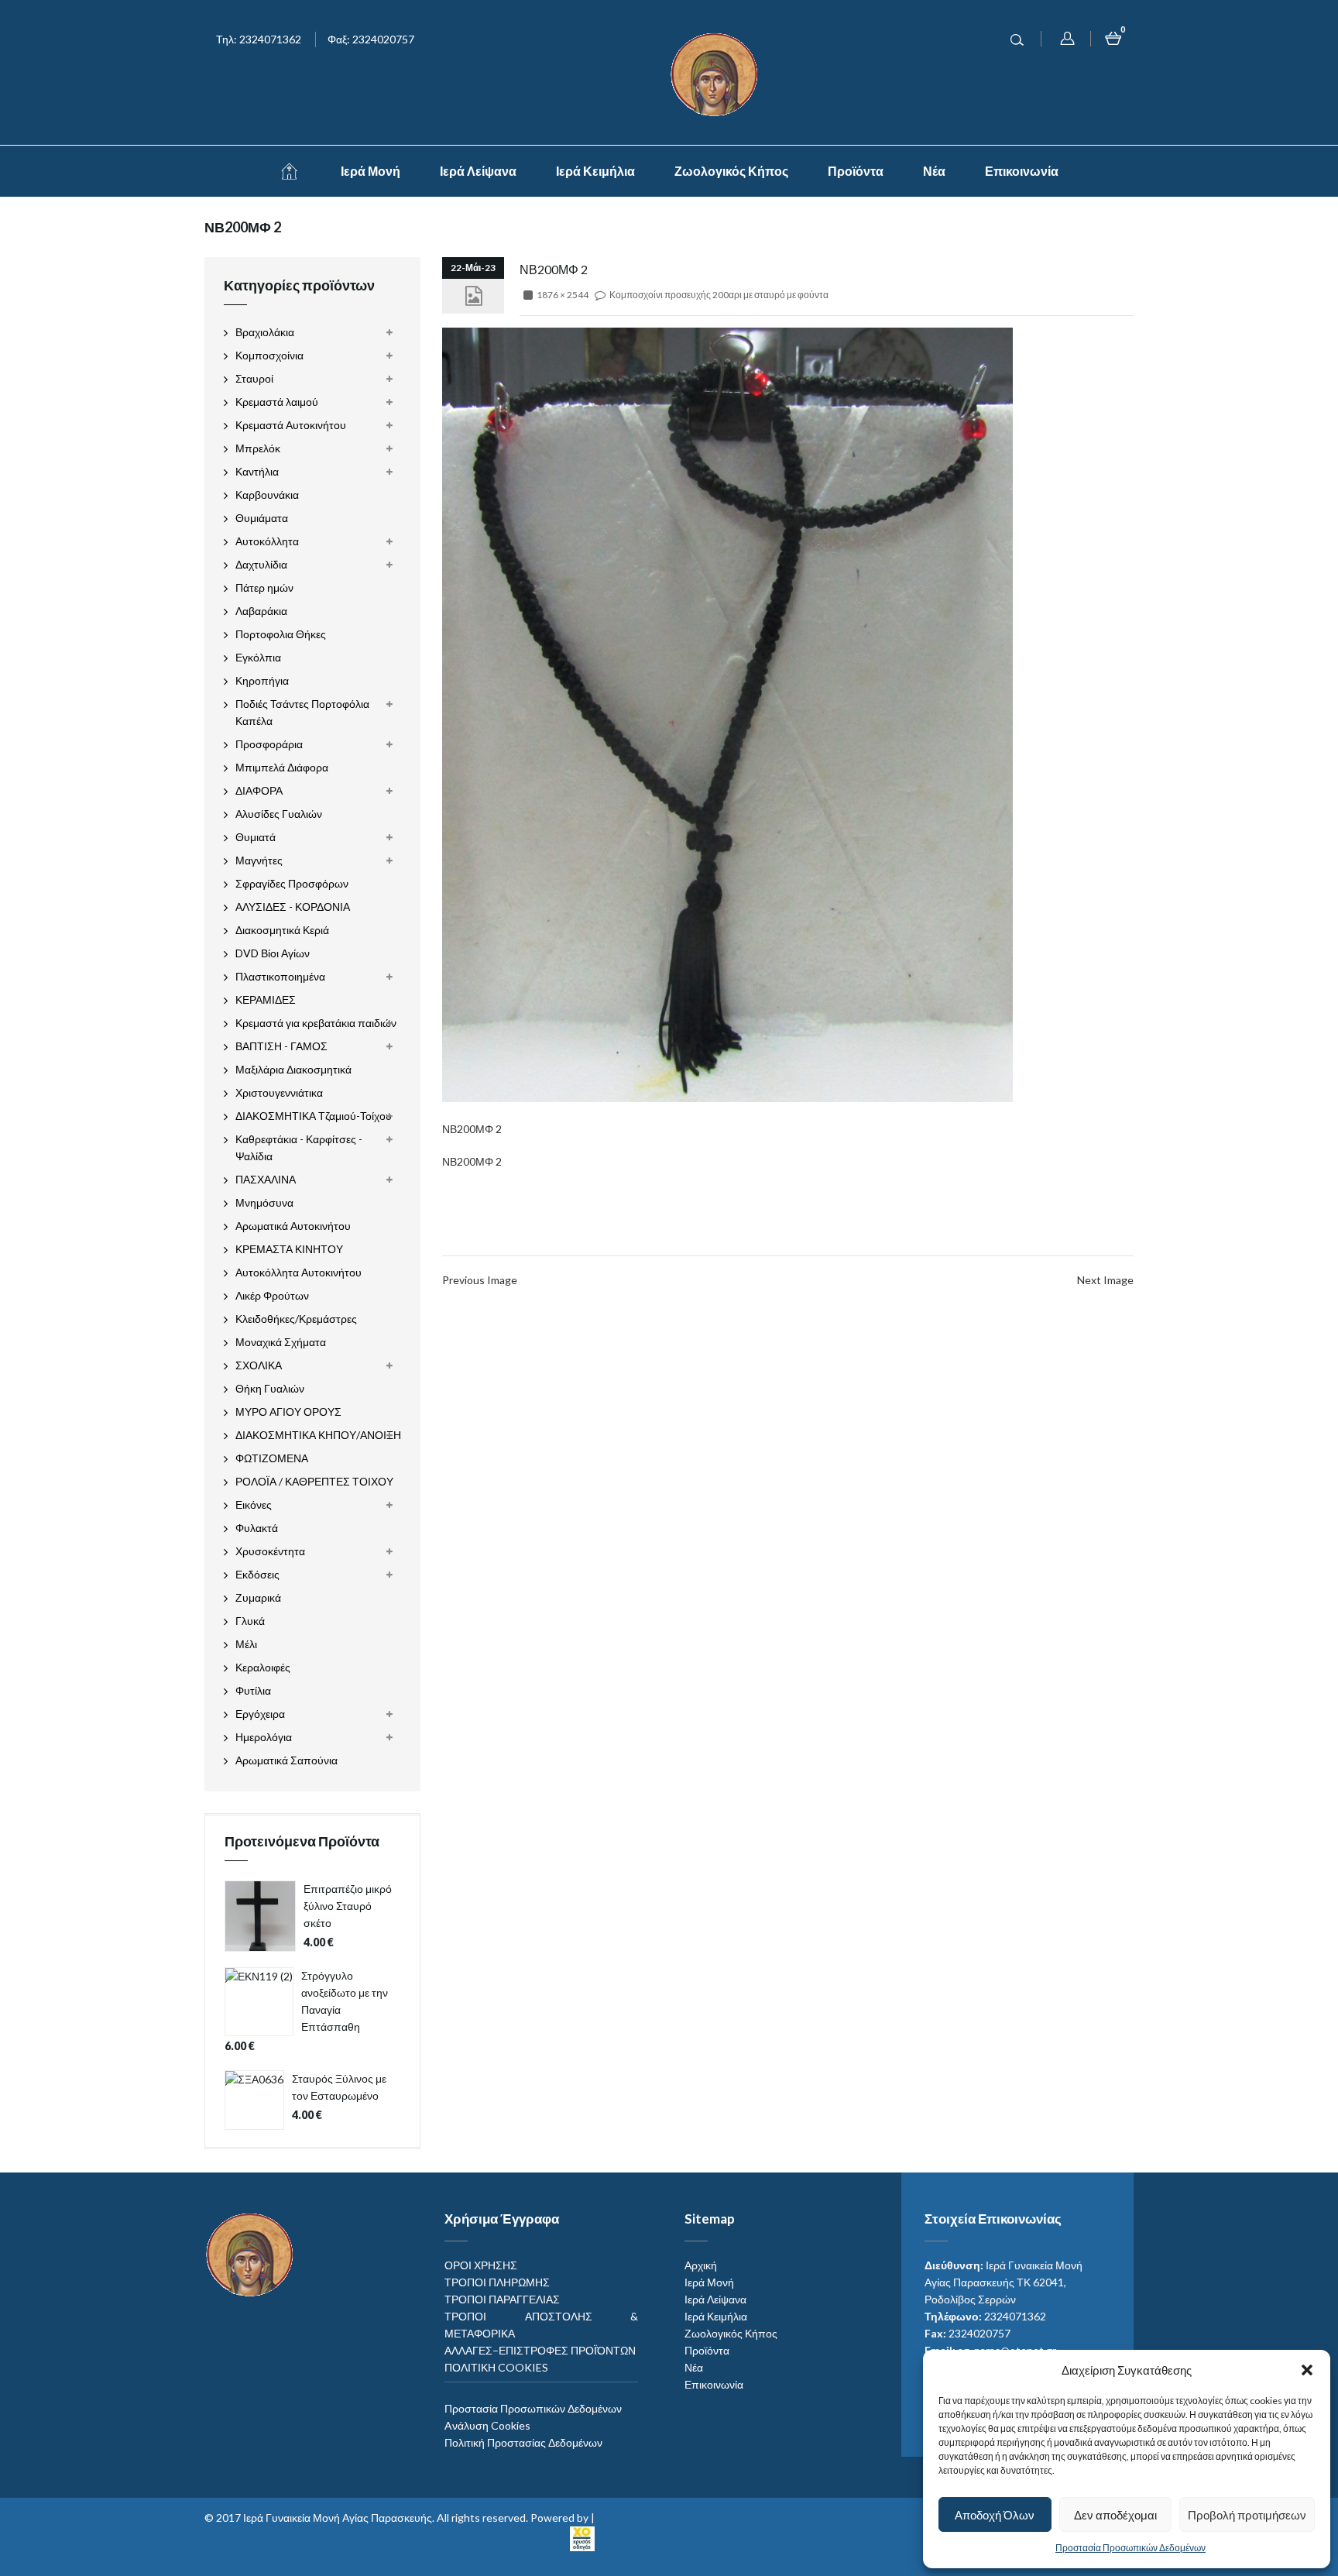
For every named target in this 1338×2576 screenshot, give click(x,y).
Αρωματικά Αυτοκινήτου (293, 1226)
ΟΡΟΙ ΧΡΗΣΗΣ (481, 2265)
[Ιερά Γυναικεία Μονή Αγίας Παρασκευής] (717, 73)
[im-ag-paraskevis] (289, 171)
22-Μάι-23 (473, 268)
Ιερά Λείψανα (478, 171)
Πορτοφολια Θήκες (281, 634)
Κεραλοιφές (263, 1667)
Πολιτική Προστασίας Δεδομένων (523, 2442)
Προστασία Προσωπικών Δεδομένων (1130, 2548)
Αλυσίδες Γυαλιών (279, 814)
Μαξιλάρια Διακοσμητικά (293, 1069)
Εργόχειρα (260, 1714)
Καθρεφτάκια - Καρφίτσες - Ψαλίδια (299, 1147)
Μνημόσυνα (264, 1202)
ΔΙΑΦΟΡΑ (259, 790)
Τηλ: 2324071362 (259, 39)
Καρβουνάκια (267, 495)
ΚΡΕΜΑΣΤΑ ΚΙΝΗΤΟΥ (289, 1249)
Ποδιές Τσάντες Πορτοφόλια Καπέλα (302, 712)
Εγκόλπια (258, 657)
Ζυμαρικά (258, 1597)
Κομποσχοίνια (269, 355)
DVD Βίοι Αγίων (273, 953)
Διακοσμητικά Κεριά (282, 930)
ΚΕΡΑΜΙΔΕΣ (266, 999)
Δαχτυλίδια (261, 564)
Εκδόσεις (257, 1574)
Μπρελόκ (258, 448)
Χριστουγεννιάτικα (279, 1092)
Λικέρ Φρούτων (272, 1295)
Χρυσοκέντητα (270, 1551)
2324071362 (1015, 2316)
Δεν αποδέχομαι (1115, 2515)
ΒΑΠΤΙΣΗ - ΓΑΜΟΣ (281, 1046)
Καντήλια (257, 471)
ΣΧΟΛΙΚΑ (259, 1365)
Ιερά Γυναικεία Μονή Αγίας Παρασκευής (338, 2518)
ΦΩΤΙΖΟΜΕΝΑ (272, 1458)
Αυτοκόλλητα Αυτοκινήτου (298, 1272)
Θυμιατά (256, 837)
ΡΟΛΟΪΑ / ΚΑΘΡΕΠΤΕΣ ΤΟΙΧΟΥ (314, 1481)
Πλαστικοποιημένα (280, 976)
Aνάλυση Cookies (487, 2425)
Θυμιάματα (262, 518)
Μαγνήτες (259, 860)
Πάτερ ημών (264, 587)
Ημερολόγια (264, 1737)
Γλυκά (250, 1621)
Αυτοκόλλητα (267, 541)
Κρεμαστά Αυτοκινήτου (291, 425)
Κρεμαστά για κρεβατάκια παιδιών (316, 1023)
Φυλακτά (257, 1528)
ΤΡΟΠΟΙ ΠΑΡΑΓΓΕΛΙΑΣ (502, 2299)
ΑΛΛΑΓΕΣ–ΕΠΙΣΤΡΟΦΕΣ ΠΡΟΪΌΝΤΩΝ (540, 2350)
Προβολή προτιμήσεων (1247, 2515)
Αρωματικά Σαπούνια (286, 1760)
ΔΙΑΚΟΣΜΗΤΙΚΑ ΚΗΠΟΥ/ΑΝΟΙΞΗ (318, 1435)
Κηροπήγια (262, 680)
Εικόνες (254, 1504)
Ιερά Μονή (371, 171)
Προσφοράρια (269, 744)
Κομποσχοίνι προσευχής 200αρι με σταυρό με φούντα (719, 295)
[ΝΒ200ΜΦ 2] (727, 713)
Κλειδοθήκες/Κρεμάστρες (296, 1319)
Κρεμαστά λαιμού (277, 402)
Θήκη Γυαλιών (270, 1388)
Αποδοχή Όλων (995, 2515)
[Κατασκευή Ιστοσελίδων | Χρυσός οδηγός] (582, 2537)
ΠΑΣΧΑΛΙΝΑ (266, 1179)
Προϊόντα (856, 171)
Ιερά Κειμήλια (595, 171)
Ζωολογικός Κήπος (731, 171)
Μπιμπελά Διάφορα (282, 767)
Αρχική (701, 2265)
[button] (1307, 2370)
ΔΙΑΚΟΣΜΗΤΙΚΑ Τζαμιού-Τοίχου (314, 1116)
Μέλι (246, 1644)
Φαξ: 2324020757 (371, 39)
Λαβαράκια (261, 611)
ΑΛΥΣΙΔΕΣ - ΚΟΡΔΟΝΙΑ (293, 907)
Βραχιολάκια (265, 332)
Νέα (934, 171)
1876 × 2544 (563, 295)
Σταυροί (254, 378)
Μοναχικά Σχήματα (281, 1342)
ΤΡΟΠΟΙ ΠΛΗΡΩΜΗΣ (497, 2282)
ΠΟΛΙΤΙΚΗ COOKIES (496, 2367)
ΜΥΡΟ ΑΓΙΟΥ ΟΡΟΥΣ (288, 1412)
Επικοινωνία (1022, 171)
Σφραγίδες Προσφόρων (292, 883)
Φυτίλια (253, 1690)
